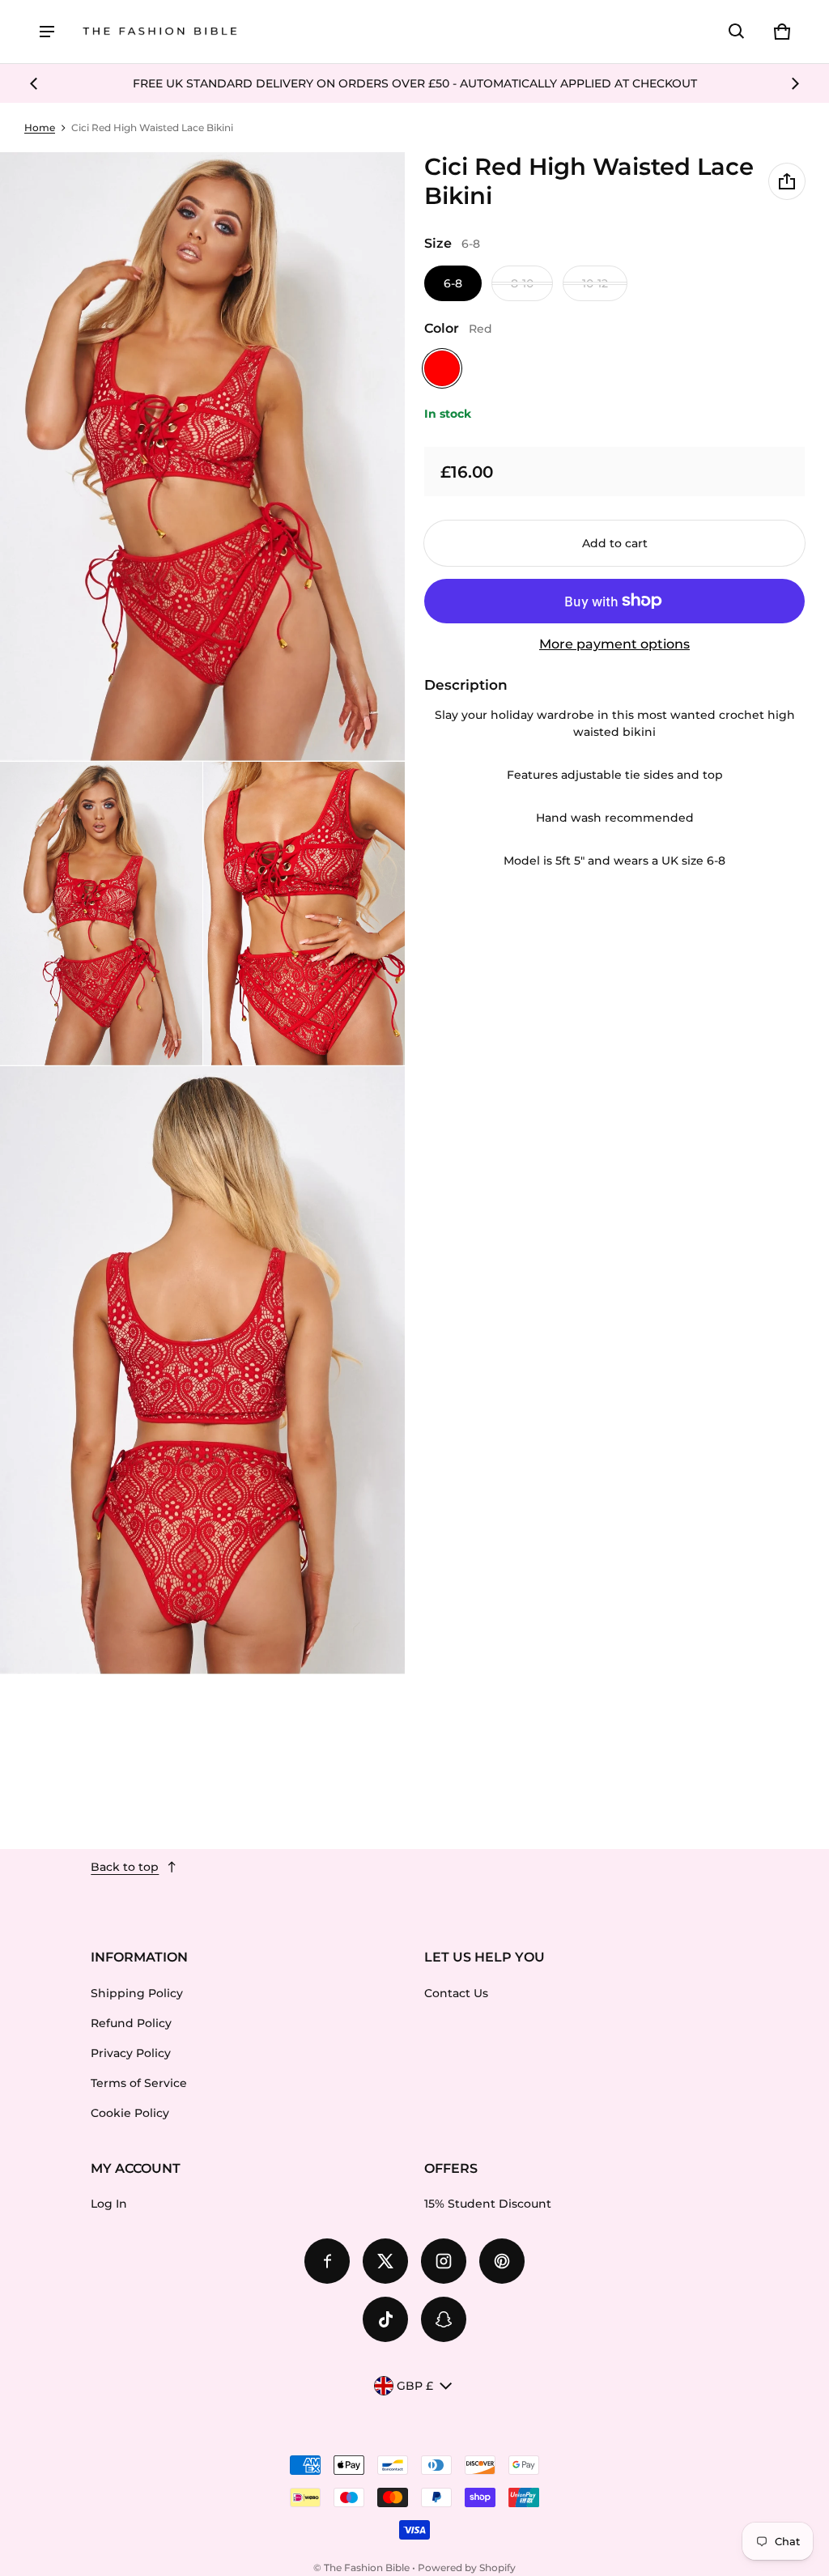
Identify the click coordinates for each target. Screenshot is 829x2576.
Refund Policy (131, 2023)
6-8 (453, 283)
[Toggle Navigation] (47, 32)
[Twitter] (385, 2261)
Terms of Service (139, 2083)
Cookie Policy (130, 2113)
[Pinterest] (502, 2261)
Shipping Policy (137, 1993)
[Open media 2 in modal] (203, 457)
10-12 (595, 283)
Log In (109, 2204)
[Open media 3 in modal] (101, 914)
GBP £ (415, 2386)
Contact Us (456, 1993)
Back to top (125, 1867)
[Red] (442, 368)
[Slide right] (795, 83)
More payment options (614, 644)
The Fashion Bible (367, 2567)
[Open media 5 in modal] (203, 1371)
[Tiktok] (385, 2319)
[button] (737, 32)
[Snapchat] (444, 2319)
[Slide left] (34, 83)
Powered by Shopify (467, 2567)
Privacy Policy (131, 2053)
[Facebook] (327, 2261)
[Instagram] (444, 2261)
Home (40, 128)
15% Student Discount (488, 2204)
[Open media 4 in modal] (304, 914)
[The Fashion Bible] (160, 32)
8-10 (522, 283)
